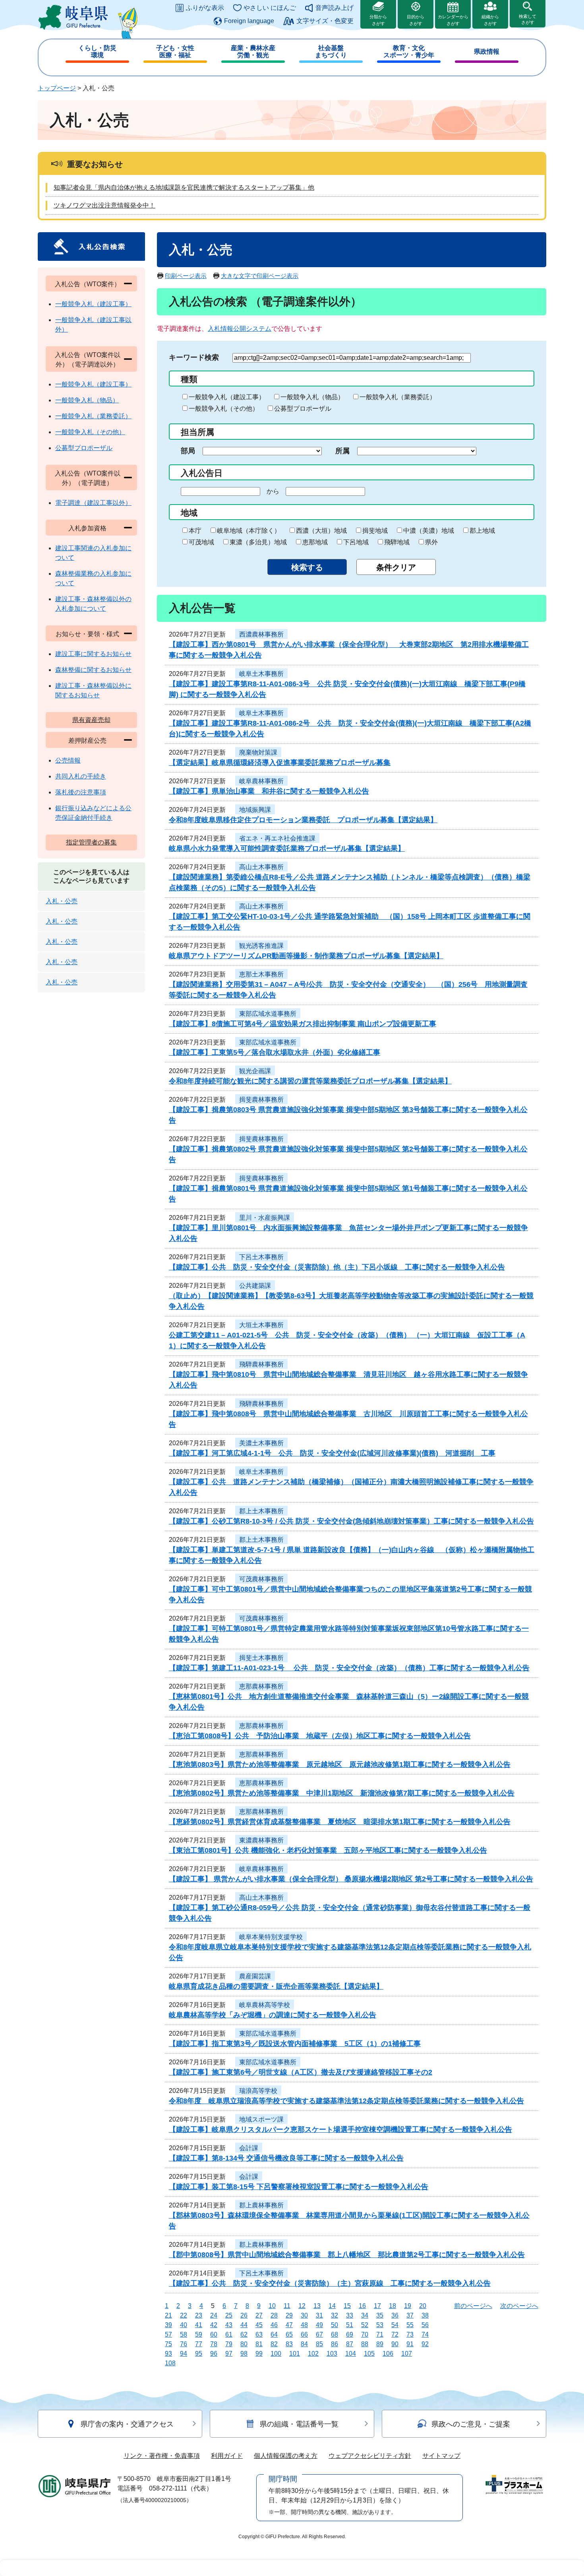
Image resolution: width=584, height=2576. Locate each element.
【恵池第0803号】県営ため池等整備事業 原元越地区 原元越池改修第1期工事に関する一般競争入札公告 (340, 1765)
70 (365, 2334)
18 (393, 2306)
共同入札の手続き (81, 776)
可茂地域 (201, 542)
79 (229, 2344)
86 (335, 2344)
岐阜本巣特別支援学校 (271, 1937)
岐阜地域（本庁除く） (249, 531)
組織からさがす (490, 20)
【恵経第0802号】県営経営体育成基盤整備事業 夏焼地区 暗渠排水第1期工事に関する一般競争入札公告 (340, 1822)
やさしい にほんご (270, 8)
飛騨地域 (397, 542)
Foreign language (249, 21)
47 (289, 2325)
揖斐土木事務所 (261, 1658)
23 (199, 2315)
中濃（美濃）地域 (429, 531)
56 (425, 2325)
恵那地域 (315, 542)
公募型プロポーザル (303, 409)
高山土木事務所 (261, 867)
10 (272, 2306)
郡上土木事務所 (261, 1511)
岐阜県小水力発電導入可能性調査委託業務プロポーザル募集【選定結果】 (287, 848)
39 (168, 2325)
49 (319, 2325)
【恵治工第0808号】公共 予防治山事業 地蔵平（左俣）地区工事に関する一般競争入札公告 (320, 1736)
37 (410, 2315)
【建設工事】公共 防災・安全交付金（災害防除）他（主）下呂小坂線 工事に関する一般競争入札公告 (337, 1267)
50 (335, 2325)
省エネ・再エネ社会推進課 (277, 838)
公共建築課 (255, 1286)
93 (168, 2354)
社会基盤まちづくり (331, 51)
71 (380, 2334)
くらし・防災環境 (97, 51)
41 (199, 2325)
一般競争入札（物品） (312, 397)
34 (365, 2315)
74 (425, 2334)
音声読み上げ (335, 8)
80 (244, 2344)
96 (214, 2354)
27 (259, 2315)
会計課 (249, 2148)
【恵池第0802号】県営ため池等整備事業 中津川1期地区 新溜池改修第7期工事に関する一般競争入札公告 (342, 1793)
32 (335, 2315)
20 (423, 2306)
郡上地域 (482, 531)
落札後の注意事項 (81, 792)
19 (408, 2306)
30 (304, 2315)
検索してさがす (528, 19)
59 (199, 2334)
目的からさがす (416, 20)
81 (259, 2344)
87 (350, 2344)
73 (410, 2334)
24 (214, 2315)
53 (380, 2325)
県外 (431, 542)
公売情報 (68, 760)
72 (395, 2334)
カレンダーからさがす (453, 20)
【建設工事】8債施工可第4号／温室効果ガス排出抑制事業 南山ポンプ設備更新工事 (303, 1024)
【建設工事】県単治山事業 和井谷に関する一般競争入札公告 (269, 791)
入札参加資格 (87, 528)
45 (259, 2325)
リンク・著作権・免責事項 (162, 2456)
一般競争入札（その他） (224, 409)
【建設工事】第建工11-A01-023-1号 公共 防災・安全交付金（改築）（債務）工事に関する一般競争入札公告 (349, 1668)
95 (199, 2354)
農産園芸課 (255, 1976)
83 (289, 2344)
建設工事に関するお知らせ (93, 654)
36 (395, 2315)
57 (168, 2334)
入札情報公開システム (240, 329)
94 (184, 2354)
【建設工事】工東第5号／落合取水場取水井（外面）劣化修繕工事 (275, 1052)
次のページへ (519, 2306)
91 (410, 2344)
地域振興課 (255, 810)
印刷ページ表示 (186, 276)
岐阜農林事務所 (261, 781)
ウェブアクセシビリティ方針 (370, 2456)
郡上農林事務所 (261, 2205)
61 (229, 2334)
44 (244, 2325)
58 (184, 2334)
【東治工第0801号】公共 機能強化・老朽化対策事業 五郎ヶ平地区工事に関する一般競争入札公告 (328, 1850)
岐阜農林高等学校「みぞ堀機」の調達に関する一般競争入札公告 (273, 2015)
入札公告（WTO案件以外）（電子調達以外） (88, 360)
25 (229, 2315)
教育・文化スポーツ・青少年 (409, 51)
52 (365, 2325)
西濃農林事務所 (261, 634)
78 (214, 2344)
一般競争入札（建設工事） (227, 397)
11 (287, 2306)
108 (170, 2363)
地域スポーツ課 (261, 2119)
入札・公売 (62, 901)
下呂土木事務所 (261, 1257)
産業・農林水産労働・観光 (253, 51)
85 (319, 2344)
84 (304, 2344)
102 (313, 2354)
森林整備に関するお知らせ (93, 670)
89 (380, 2344)
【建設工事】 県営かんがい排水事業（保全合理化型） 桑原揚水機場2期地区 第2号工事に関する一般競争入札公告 (351, 1879)
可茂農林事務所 (261, 1579)
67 (319, 2334)
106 (388, 2354)
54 (395, 2325)
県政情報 (487, 51)
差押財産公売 (87, 741)
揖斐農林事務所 (261, 1100)
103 (332, 2354)
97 (229, 2354)
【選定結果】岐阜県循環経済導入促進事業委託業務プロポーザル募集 (280, 763)
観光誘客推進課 (261, 946)
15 (347, 2306)
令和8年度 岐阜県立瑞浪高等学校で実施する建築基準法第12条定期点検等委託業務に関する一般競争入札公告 (346, 2101)
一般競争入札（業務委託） (398, 397)
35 (380, 2315)
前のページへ (473, 2306)
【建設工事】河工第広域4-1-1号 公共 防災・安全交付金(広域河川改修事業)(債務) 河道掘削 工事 (332, 1453)
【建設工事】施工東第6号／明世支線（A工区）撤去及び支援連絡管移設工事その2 (301, 2072)
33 (350, 2315)
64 (274, 2334)
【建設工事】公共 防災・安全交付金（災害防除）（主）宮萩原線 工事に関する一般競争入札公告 (330, 2283)
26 (244, 2315)
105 (369, 2354)
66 (304, 2334)
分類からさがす (378, 20)
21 (168, 2315)
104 (351, 2354)
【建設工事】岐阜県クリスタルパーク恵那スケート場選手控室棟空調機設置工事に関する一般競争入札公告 (340, 2130)
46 (274, 2325)
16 (362, 2306)
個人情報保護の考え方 (286, 2456)
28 (274, 2315)
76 (184, 2344)
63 (259, 2334)
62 (244, 2334)
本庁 (195, 531)
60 (214, 2334)
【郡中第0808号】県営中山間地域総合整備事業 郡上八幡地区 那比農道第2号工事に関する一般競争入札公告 (347, 2255)
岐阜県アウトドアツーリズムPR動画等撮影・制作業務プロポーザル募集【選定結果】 (306, 956)
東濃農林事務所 (261, 1840)
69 (350, 2334)
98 (244, 2354)
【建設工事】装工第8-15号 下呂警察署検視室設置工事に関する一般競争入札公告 (299, 2187)
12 (302, 2306)
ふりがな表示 (205, 8)
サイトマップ (441, 2456)
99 (259, 2354)
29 (289, 2315)
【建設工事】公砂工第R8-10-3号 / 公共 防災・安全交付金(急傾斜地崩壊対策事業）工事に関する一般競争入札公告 (351, 1521)
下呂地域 (356, 542)
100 (276, 2354)
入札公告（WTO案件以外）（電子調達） (88, 478)
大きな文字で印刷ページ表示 (260, 276)
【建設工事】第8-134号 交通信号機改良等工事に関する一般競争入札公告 (286, 2158)
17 (377, 2306)
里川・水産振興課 (265, 1218)
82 (274, 2344)
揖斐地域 (375, 531)
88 (365, 2344)
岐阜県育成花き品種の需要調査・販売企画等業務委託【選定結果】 (276, 1986)
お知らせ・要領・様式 (87, 634)
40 (184, 2325)
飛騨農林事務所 (261, 1364)
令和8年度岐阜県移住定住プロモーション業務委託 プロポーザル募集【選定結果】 (303, 820)
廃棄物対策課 (258, 752)
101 (295, 2354)
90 (395, 2344)
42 (214, 2325)
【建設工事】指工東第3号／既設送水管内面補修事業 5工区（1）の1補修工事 (295, 2044)
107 (407, 2354)
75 (168, 2344)
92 (425, 2344)
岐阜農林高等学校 (265, 2005)
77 (199, 2344)
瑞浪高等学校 (258, 2091)
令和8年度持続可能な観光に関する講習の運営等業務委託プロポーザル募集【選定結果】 (310, 1081)
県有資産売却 (91, 720)
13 (317, 2306)
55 (410, 2325)
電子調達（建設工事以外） (93, 503)
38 (425, 2315)
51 (350, 2325)
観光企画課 (255, 1071)
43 (229, 2325)
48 (304, 2325)
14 (332, 2306)
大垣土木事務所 (261, 1325)
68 (335, 2334)
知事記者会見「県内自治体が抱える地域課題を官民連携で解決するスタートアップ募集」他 (184, 187)
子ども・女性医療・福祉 (175, 51)
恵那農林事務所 (261, 1686)
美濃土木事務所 (261, 1443)
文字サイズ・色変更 (325, 21)
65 (289, 2334)
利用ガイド (227, 2456)
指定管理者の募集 (91, 842)
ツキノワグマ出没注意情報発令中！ (104, 205)
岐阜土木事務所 (261, 674)
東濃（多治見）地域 (258, 542)
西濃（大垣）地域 (321, 531)
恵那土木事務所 (261, 974)
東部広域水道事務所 (268, 1014)
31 (319, 2315)
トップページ (57, 88)
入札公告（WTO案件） (88, 284)
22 (184, 2315)
